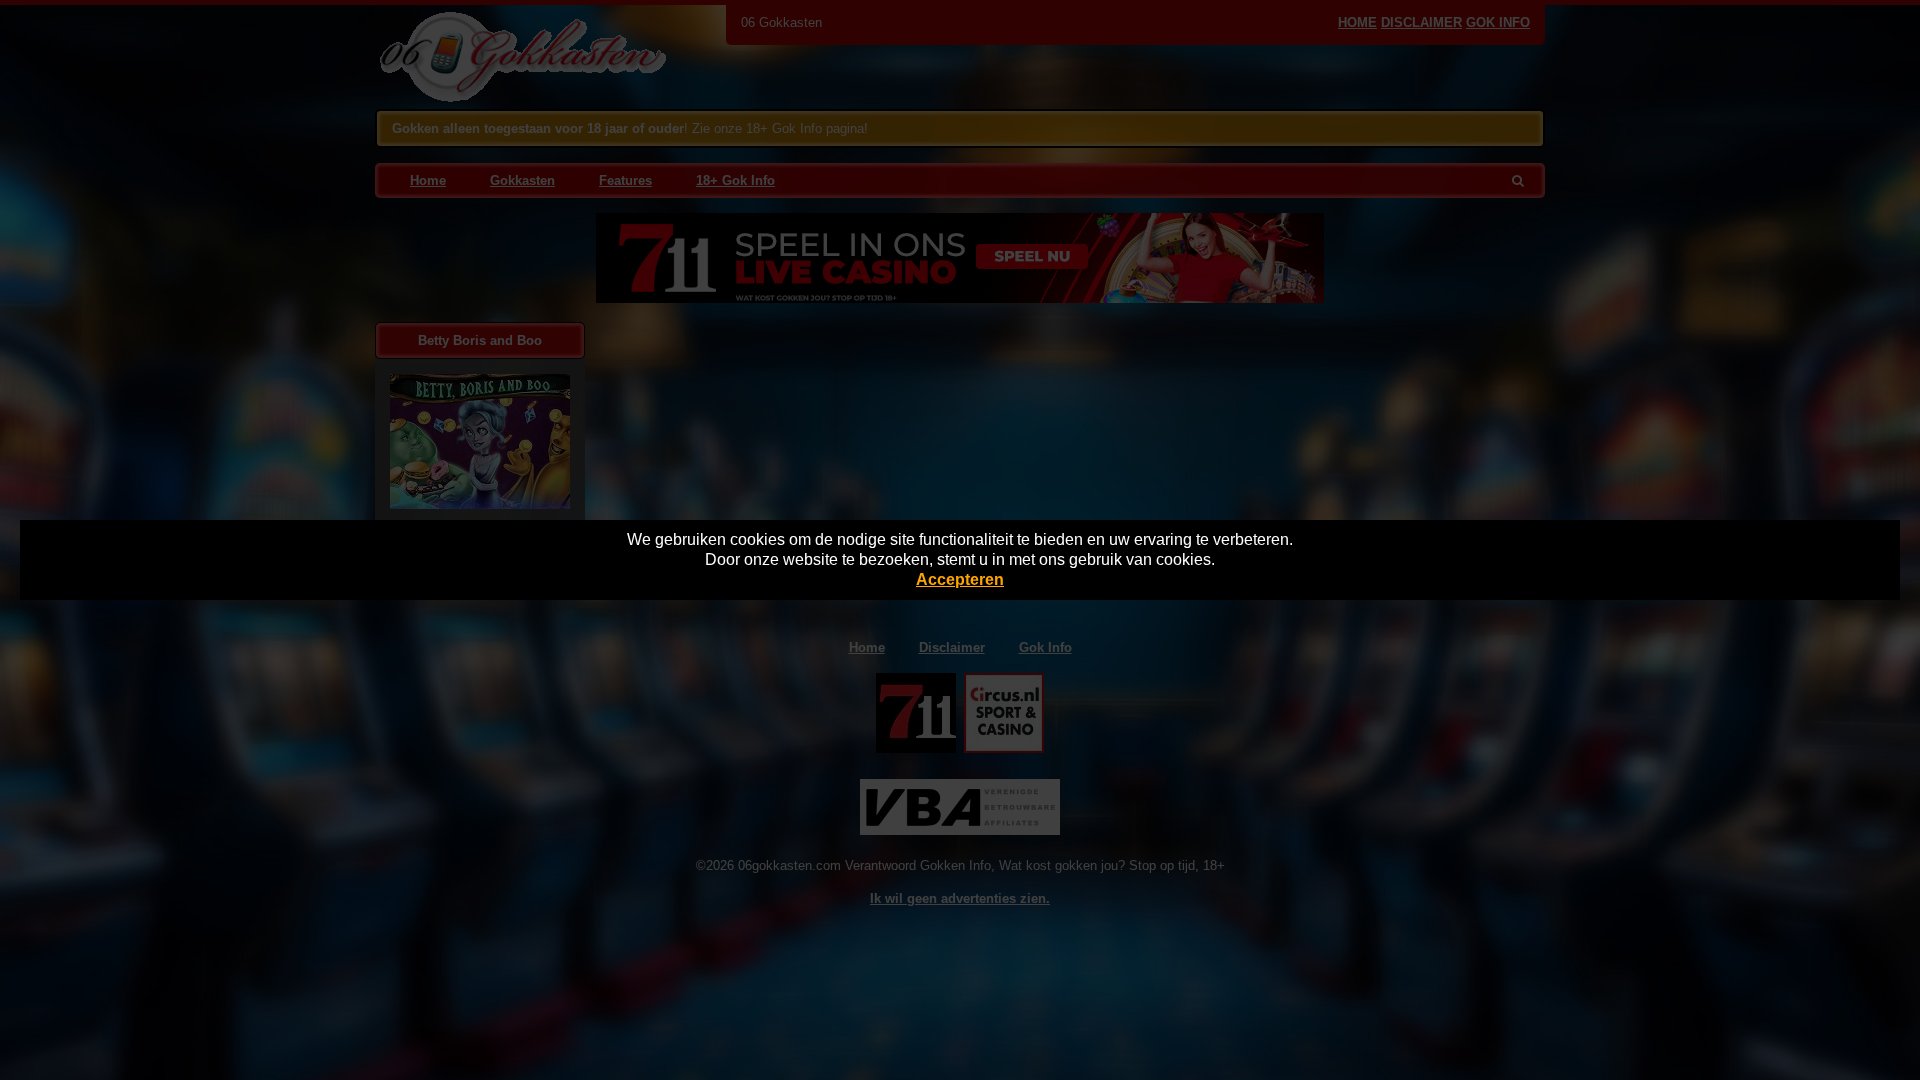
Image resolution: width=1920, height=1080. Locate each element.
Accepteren (960, 579)
